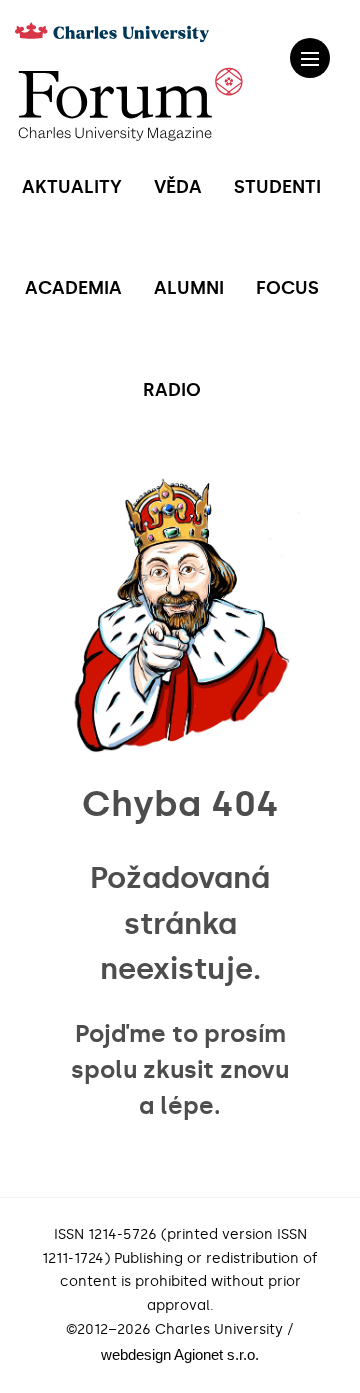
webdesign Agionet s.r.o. (180, 1354)
